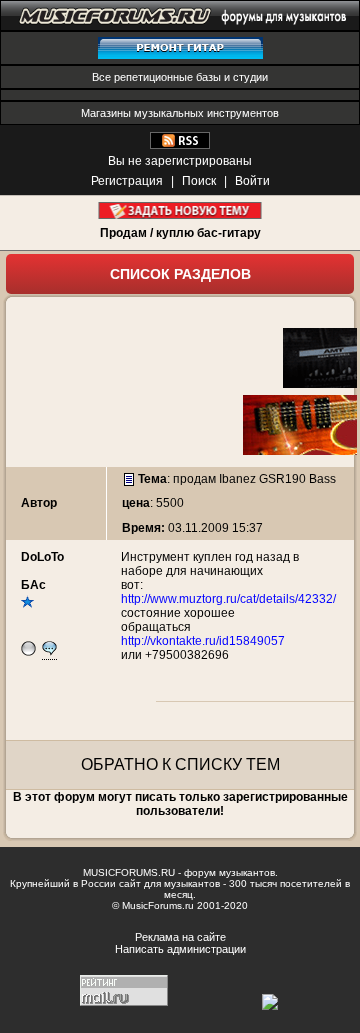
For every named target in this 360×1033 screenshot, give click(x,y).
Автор (39, 503)
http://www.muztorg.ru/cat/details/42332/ (228, 599)
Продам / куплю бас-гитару (180, 233)
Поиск (199, 181)
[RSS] (180, 145)
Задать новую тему (180, 210)
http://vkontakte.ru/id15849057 (203, 641)
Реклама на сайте (180, 937)
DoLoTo (42, 557)
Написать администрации (180, 949)
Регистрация (127, 181)
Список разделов (180, 274)
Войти (252, 181)
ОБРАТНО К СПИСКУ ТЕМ (180, 764)
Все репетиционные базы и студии (180, 77)
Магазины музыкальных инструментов (180, 113)
